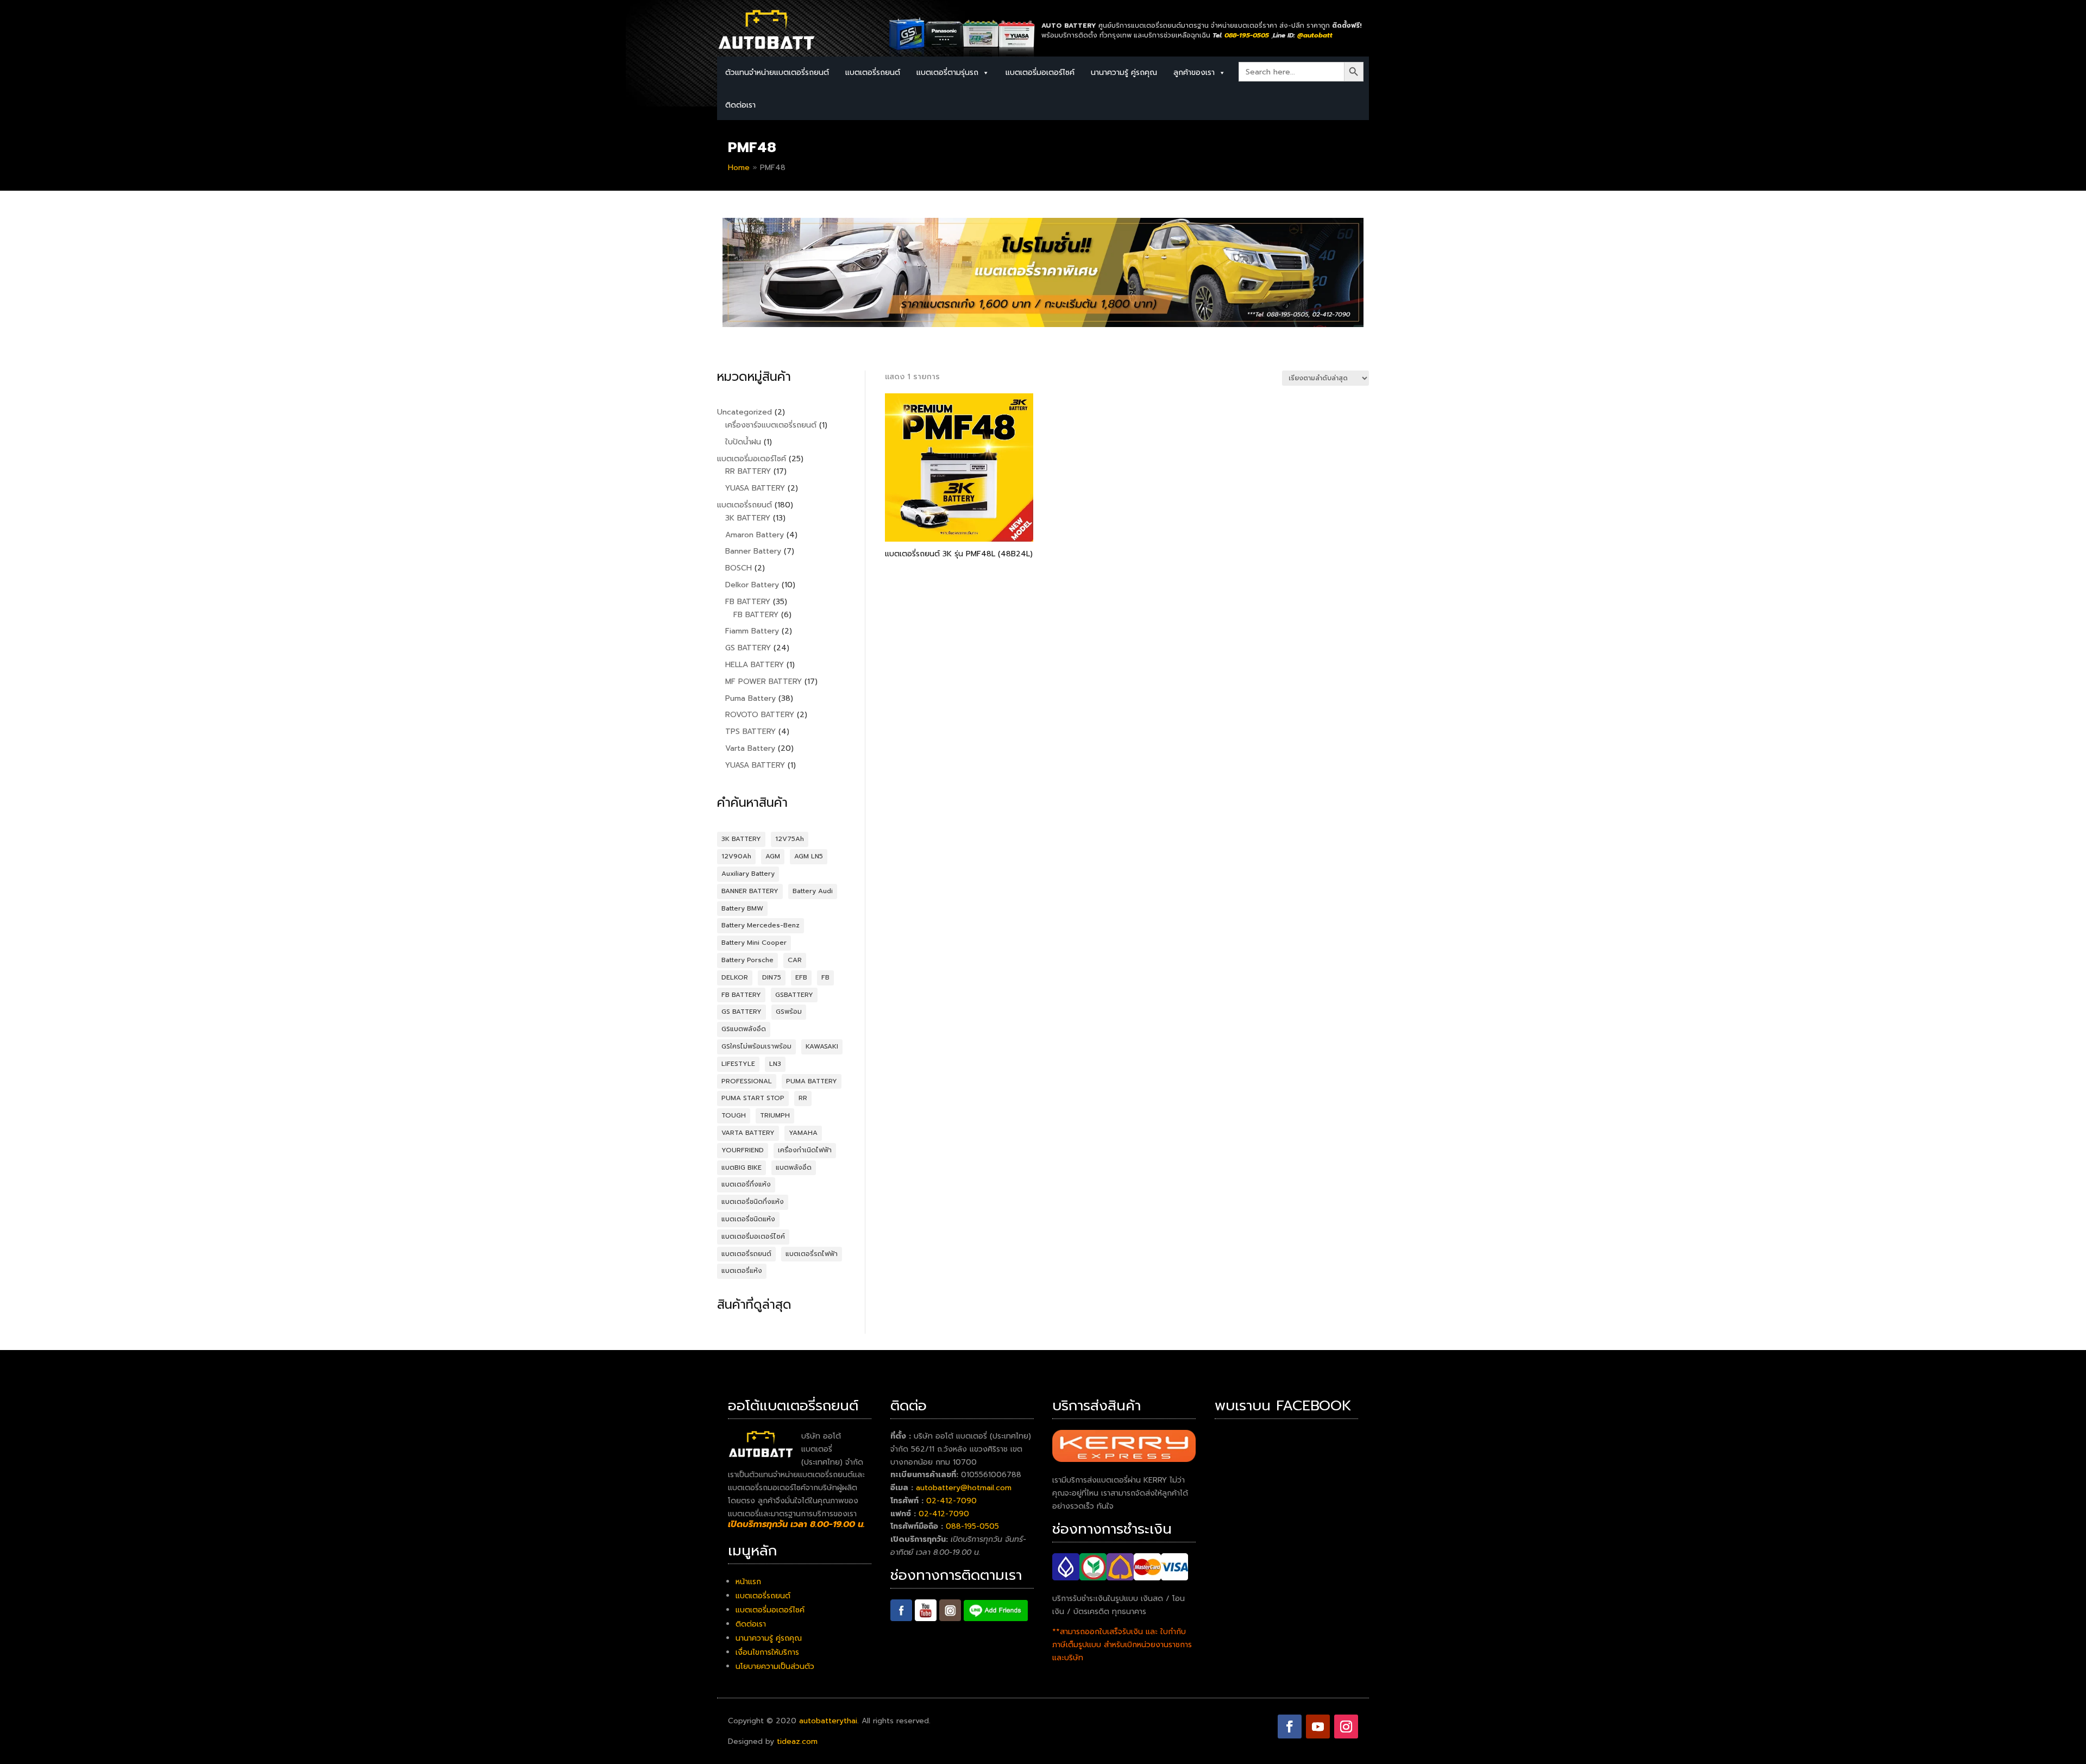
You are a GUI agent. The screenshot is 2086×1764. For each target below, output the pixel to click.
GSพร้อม (789, 1012)
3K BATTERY (741, 839)
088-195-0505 (972, 1526)
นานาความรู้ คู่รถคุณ (1124, 73)
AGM (773, 856)
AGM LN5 (809, 856)
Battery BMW (742, 908)
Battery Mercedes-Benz (761, 925)
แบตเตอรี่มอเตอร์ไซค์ (1040, 73)
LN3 (775, 1064)
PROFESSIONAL (747, 1081)
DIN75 (772, 977)
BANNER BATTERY (750, 891)
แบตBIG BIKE (742, 1167)
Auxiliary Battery (748, 874)
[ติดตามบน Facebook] (1290, 1727)
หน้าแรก (748, 1582)
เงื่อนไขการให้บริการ (767, 1652)
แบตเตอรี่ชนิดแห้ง (748, 1219)
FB (825, 977)
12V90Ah (736, 856)
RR (803, 1098)
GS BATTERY (742, 1012)
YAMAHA (803, 1133)
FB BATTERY (741, 995)
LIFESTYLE (738, 1064)
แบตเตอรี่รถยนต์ (746, 1254)
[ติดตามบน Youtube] (1318, 1727)
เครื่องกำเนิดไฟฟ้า (805, 1150)
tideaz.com (797, 1741)
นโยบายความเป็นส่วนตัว (775, 1666)
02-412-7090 (951, 1501)
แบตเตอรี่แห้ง (742, 1271)
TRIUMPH (775, 1115)
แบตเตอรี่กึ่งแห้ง (746, 1184)
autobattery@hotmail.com (964, 1488)
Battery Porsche (747, 960)
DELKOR (735, 977)
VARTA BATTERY (748, 1133)
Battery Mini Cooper (754, 943)
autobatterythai (828, 1721)
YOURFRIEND (743, 1150)
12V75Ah (790, 839)
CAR (795, 960)
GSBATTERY (794, 995)
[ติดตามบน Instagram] (1346, 1727)
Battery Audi (813, 891)
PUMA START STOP (753, 1098)
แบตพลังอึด (794, 1167)
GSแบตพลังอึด (744, 1029)
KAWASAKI (822, 1046)
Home (739, 168)
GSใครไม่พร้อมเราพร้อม (756, 1046)
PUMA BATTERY (812, 1081)
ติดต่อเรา (740, 105)
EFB (801, 977)
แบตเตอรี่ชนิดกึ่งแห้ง (753, 1202)
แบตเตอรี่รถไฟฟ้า (812, 1254)
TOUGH (734, 1115)
